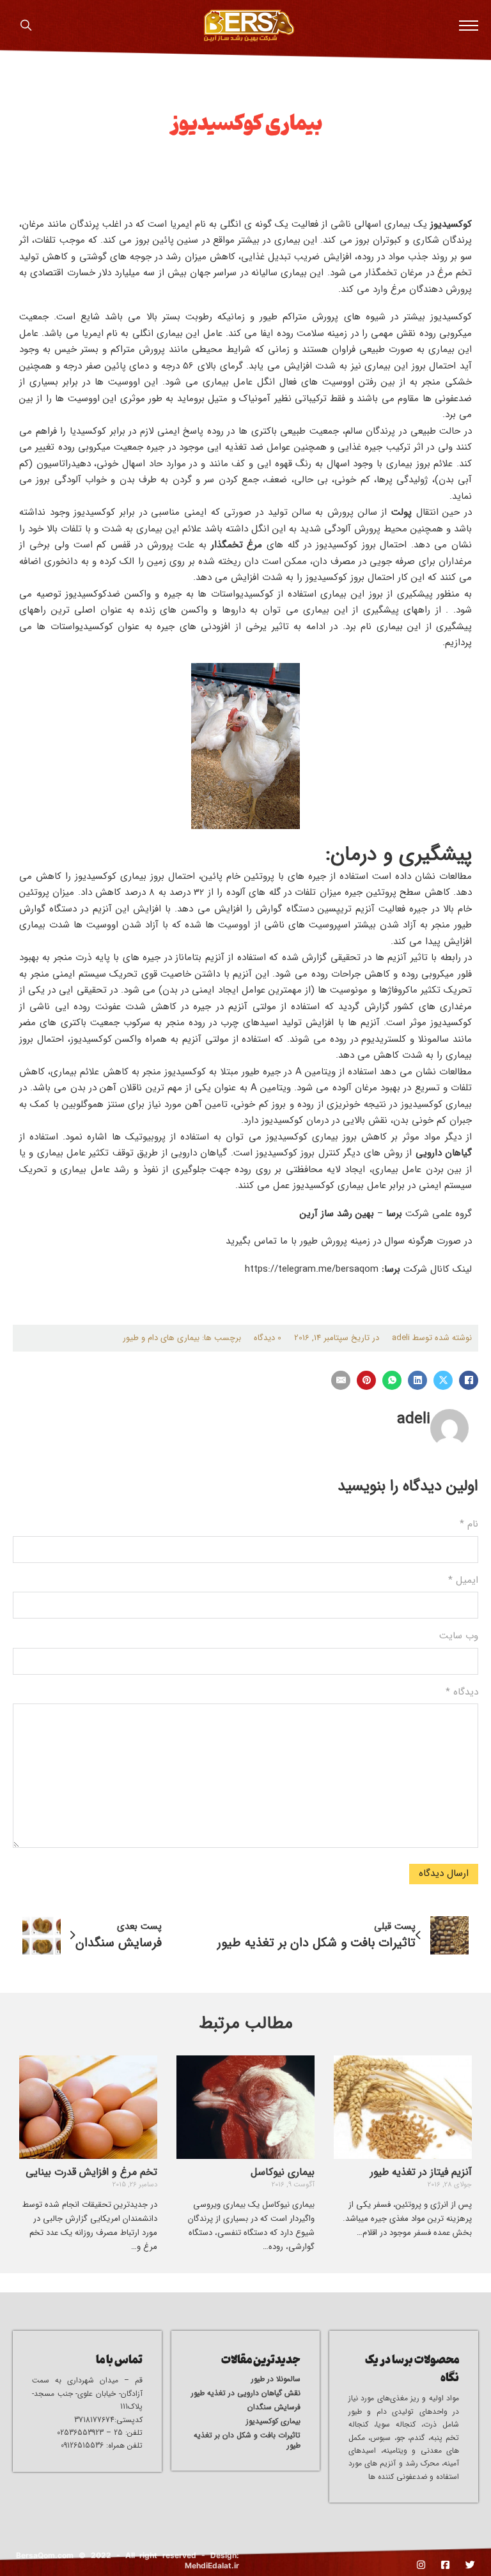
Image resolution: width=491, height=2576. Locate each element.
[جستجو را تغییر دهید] (26, 26)
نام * (469, 1524)
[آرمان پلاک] (249, 26)
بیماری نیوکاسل (283, 2172)
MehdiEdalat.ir (212, 2565)
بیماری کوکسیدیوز (273, 2421)
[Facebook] (469, 1380)
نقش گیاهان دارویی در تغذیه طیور (246, 2393)
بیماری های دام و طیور (161, 1338)
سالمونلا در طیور (276, 2379)
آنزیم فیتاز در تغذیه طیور (421, 2172)
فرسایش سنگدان (274, 2407)
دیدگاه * (462, 1692)
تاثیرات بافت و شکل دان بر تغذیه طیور (247, 2441)
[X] (443, 1380)
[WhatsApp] (392, 1380)
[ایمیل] (341, 1380)
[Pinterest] (366, 1380)
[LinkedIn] (417, 1380)
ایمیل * (463, 1580)
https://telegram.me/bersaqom (312, 1269)
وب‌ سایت (459, 1636)
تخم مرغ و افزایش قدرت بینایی (91, 2172)
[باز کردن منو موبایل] (469, 26)
